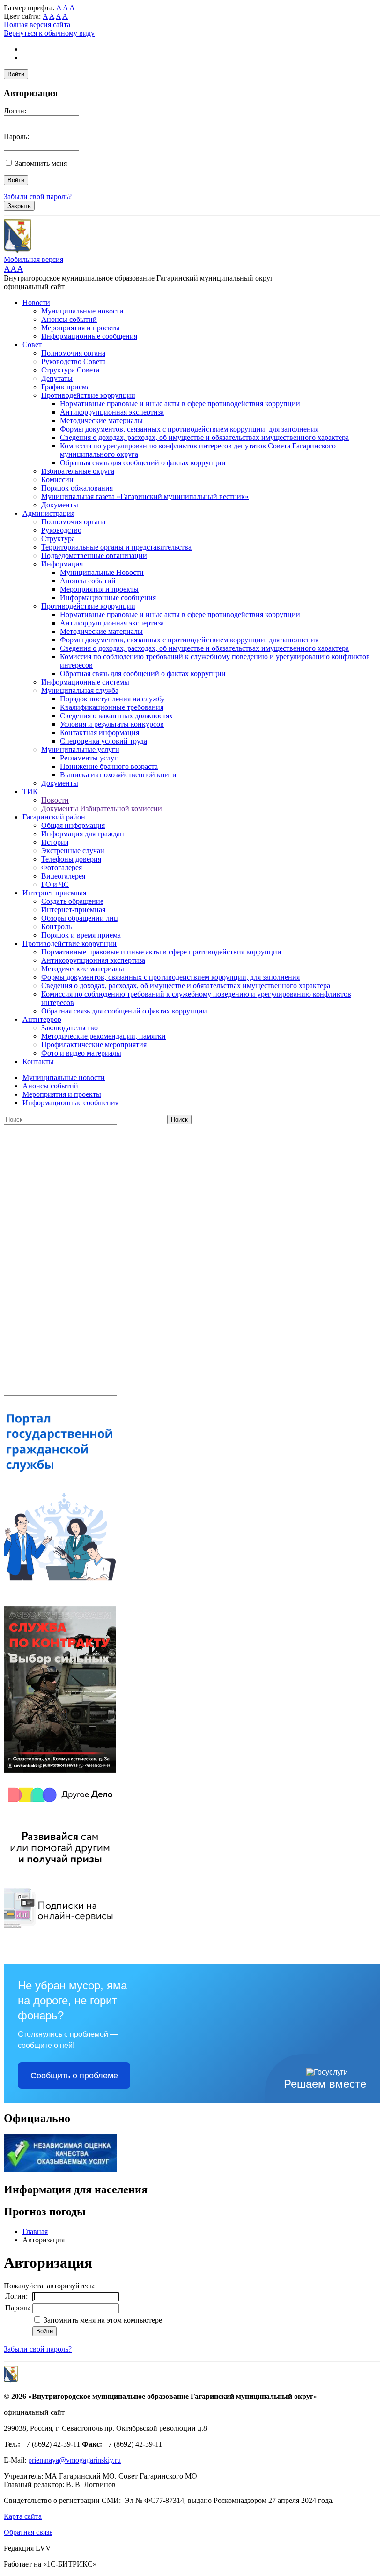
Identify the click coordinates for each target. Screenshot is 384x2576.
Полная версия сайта (37, 25)
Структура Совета (70, 370)
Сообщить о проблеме (74, 2076)
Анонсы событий (69, 319)
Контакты (38, 1061)
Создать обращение (72, 901)
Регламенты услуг (89, 758)
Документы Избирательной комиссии (102, 808)
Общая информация (73, 825)
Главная (35, 2231)
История (55, 842)
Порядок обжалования (77, 488)
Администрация (48, 513)
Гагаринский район (54, 817)
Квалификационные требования (112, 707)
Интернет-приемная (73, 910)
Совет (32, 345)
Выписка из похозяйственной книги (118, 775)
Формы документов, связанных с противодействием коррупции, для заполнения (189, 429)
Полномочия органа (73, 353)
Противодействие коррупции (88, 395)
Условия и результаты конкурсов (112, 724)
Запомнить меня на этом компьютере (102, 2320)
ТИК (30, 792)
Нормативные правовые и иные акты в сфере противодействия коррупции (180, 404)
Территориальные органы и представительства (116, 547)
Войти (16, 74)
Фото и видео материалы (81, 1053)
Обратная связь (28, 2532)
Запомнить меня (41, 163)
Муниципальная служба (80, 690)
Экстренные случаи (73, 851)
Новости (36, 302)
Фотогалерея (62, 867)
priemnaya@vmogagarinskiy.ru (74, 2460)
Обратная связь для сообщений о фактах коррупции (143, 463)
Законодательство (70, 1028)
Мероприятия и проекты (81, 328)
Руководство (61, 530)
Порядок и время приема (81, 935)
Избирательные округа (78, 471)
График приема (66, 387)
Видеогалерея (63, 876)
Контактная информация (100, 733)
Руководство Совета (74, 361)
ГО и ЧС (55, 884)
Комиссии (57, 480)
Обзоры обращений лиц (80, 918)
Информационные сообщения (89, 336)
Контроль (56, 927)
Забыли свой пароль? (38, 197)
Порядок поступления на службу (112, 699)
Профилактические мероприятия (94, 1045)
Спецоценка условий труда (103, 741)
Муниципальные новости (82, 311)
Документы (60, 505)
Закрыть (19, 206)
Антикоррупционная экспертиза (112, 412)
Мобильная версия (33, 259)
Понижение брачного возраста (109, 766)
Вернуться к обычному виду (49, 33)
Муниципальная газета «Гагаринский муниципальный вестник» (145, 496)
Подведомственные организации (94, 555)
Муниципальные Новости (102, 572)
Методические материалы (101, 421)
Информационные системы (85, 682)
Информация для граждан (83, 834)
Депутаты (57, 378)
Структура (58, 539)
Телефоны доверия (71, 859)
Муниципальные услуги (80, 749)
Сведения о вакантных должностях (116, 716)
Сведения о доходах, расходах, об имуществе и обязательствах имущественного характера (204, 437)
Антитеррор (42, 1019)
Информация (62, 564)
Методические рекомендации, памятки (103, 1036)
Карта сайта (23, 2516)
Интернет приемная (54, 893)
